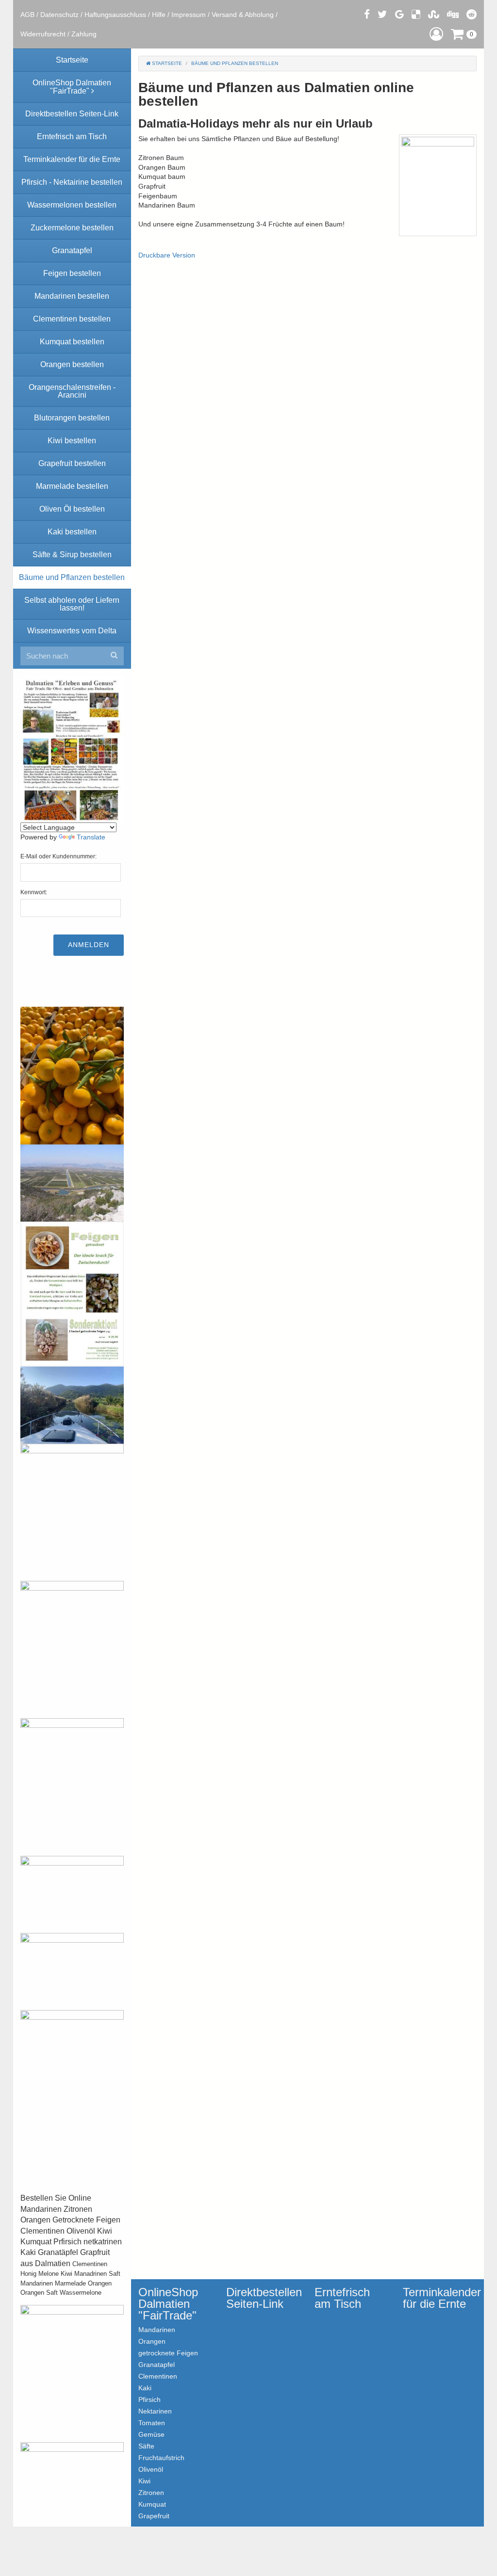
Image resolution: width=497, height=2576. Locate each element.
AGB (27, 15)
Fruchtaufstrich (161, 2457)
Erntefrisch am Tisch (342, 2298)
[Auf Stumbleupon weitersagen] (434, 14)
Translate (91, 837)
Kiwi (66, 2274)
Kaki (145, 2388)
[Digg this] (453, 14)
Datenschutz (59, 15)
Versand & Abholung (243, 15)
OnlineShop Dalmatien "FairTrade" (168, 2304)
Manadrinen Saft (97, 2274)
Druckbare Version (167, 255)
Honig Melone (40, 2274)
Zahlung (84, 34)
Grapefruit (154, 2516)
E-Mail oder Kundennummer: (58, 856)
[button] (436, 34)
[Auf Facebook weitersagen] (367, 14)
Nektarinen (155, 2411)
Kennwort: (34, 892)
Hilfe (159, 15)
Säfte (146, 2446)
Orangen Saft (39, 2293)
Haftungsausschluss (115, 15)
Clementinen (90, 2264)
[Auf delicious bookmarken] (416, 14)
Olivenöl (151, 2469)
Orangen (100, 2283)
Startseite (166, 63)
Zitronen (151, 2492)
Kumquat (152, 2504)
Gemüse (151, 2434)
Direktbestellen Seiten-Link (263, 2298)
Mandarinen (37, 2283)
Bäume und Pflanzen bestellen (235, 63)
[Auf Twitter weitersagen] (382, 14)
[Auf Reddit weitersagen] (472, 14)
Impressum (189, 15)
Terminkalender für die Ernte (440, 2298)
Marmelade (70, 2283)
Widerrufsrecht (43, 34)
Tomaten (152, 2423)
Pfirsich (149, 2399)
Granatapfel (157, 2364)
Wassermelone (81, 2293)
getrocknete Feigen (168, 2353)
